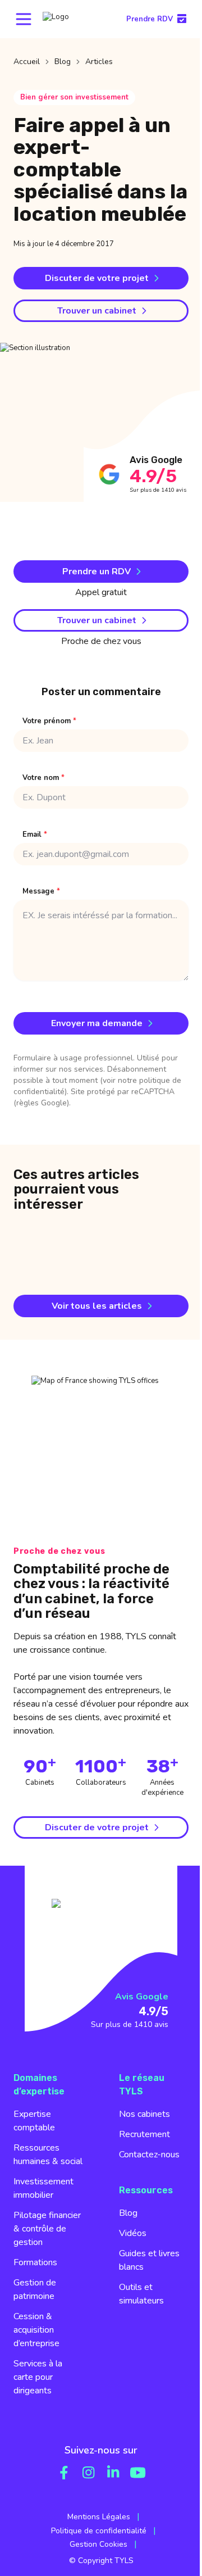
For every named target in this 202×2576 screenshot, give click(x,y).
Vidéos (133, 2233)
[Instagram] (89, 2473)
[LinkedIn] (113, 2473)
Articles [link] (99, 62)
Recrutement (144, 2134)
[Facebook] (64, 2473)
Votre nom (43, 778)
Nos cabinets (144, 2114)
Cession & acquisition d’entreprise (36, 2330)
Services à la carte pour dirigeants (38, 2377)
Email (35, 835)
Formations (35, 2262)
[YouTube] (138, 2473)
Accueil (27, 62)
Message (41, 892)
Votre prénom (49, 721)
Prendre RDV (150, 19)
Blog (63, 62)
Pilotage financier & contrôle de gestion (47, 2229)
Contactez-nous (149, 2155)
